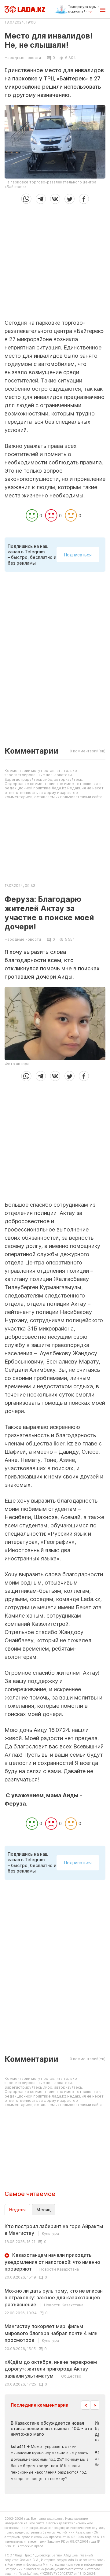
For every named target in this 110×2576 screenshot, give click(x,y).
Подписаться (78, 555)
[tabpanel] (55, 2305)
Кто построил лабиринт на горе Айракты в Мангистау (54, 2230)
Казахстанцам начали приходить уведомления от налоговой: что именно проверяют (52, 2262)
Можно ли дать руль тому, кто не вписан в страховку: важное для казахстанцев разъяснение (54, 2298)
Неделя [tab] (17, 2210)
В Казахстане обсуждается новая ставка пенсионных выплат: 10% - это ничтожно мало (51, 2428)
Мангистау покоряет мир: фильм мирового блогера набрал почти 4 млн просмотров (51, 2333)
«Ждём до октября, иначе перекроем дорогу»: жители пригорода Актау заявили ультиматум (51, 2369)
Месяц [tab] (44, 2210)
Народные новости (23, 58)
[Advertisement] (55, 259)
